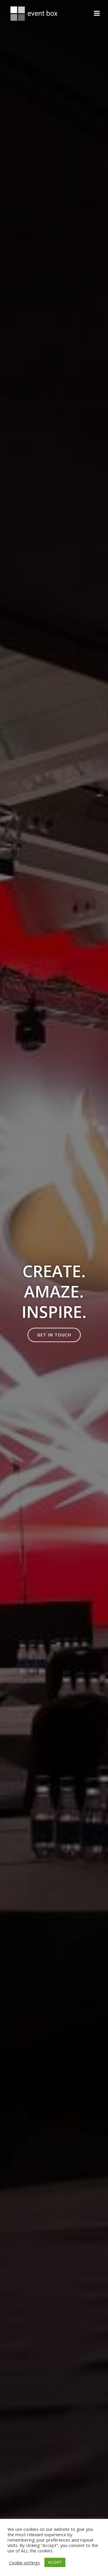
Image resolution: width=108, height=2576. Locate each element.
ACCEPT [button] (55, 2562)
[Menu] (97, 13)
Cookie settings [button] (24, 2563)
